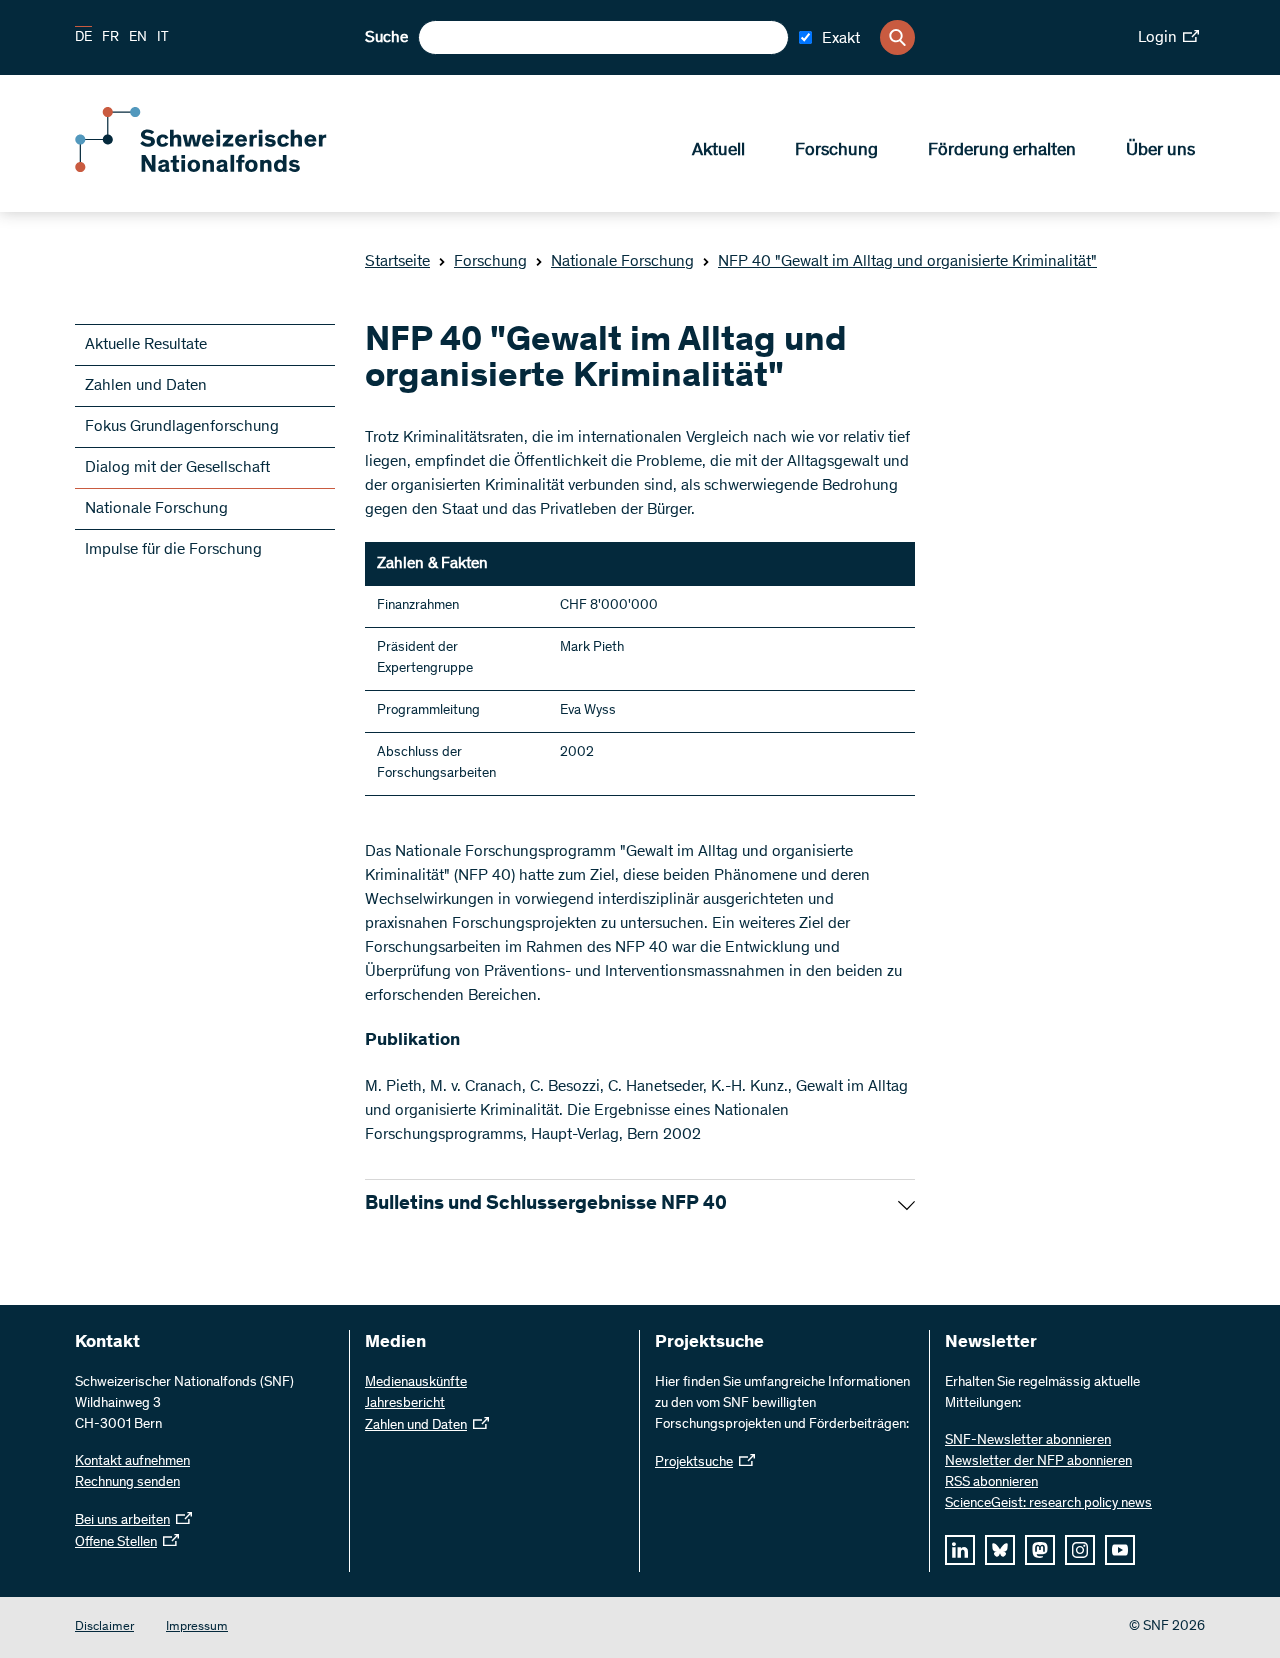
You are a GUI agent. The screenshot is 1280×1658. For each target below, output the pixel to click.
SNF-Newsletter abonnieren (1028, 1441)
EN (138, 38)
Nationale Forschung (622, 262)
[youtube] (1120, 1550)
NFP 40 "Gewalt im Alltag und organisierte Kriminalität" (907, 262)
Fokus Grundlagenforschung (182, 427)
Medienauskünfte (416, 1383)
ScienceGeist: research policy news (1048, 1504)
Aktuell (718, 151)
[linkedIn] (960, 1550)
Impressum (197, 1627)
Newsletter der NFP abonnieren (1038, 1462)
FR (110, 38)
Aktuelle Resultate (146, 345)
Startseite (397, 262)
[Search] (897, 37)
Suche (386, 38)
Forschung (836, 151)
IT (163, 38)
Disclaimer (104, 1627)
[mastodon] (1040, 1550)
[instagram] (1080, 1550)
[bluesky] (1000, 1550)
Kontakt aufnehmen (132, 1462)
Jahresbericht (405, 1404)
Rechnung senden (127, 1483)
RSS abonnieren (991, 1483)
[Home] (220, 168)
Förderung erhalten (1002, 151)
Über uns (1160, 151)
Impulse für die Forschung (173, 550)
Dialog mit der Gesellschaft (177, 468)
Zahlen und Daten (146, 386)
